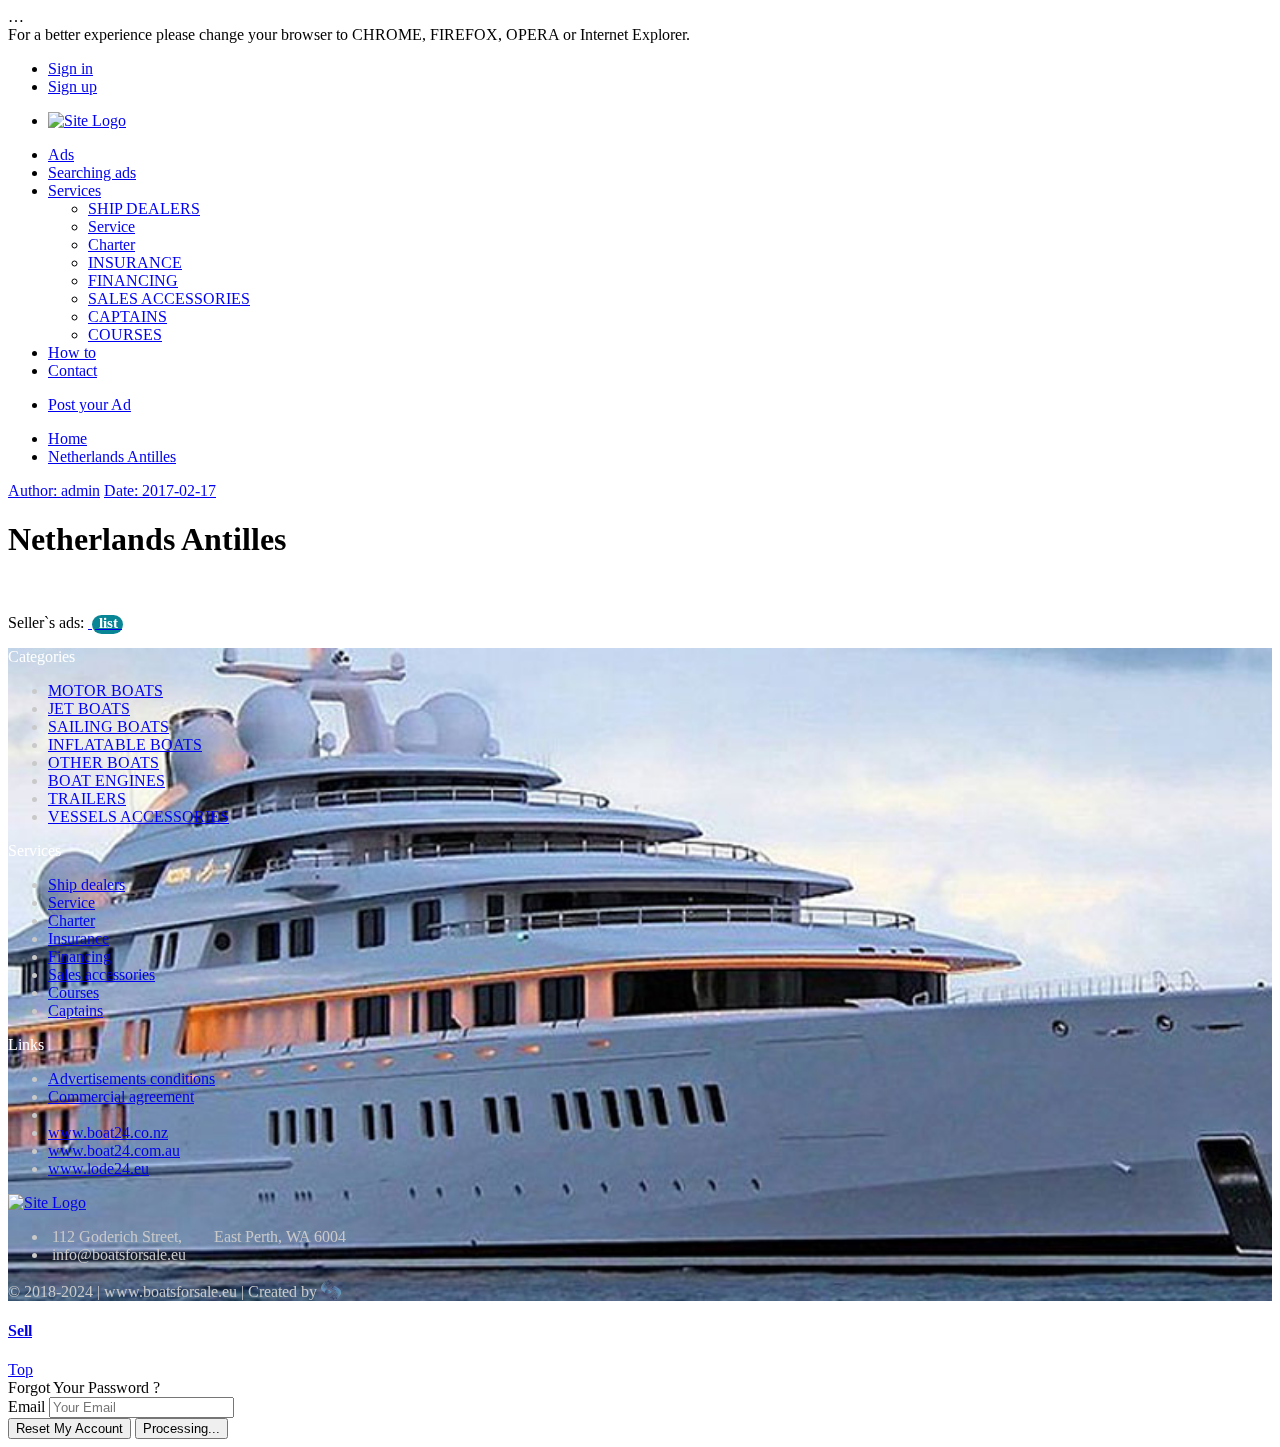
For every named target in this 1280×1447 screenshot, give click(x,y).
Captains (75, 1010)
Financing (79, 956)
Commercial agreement (121, 1096)
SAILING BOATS (108, 726)
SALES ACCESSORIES (169, 298)
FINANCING (133, 280)
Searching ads (92, 172)
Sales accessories (101, 974)
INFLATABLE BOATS (125, 744)
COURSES (125, 334)
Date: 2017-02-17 (160, 490)
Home (67, 438)
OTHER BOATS (103, 762)
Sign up (72, 86)
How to (72, 352)
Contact (72, 370)
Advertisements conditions (131, 1078)
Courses (73, 992)
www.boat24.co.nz (108, 1132)
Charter (111, 244)
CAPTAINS (127, 316)
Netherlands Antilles (112, 456)
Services (74, 190)
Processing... (181, 1428)
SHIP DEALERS (144, 208)
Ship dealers (86, 884)
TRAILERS (87, 798)
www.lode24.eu (98, 1168)
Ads (61, 154)
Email (26, 1406)
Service (111, 226)
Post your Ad (89, 404)
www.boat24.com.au (114, 1150)
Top (20, 1369)
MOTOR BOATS (105, 690)
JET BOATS (89, 708)
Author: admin (54, 490)
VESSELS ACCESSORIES (138, 816)
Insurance (78, 938)
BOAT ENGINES (106, 780)
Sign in (70, 68)
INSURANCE (135, 262)
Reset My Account (69, 1428)
